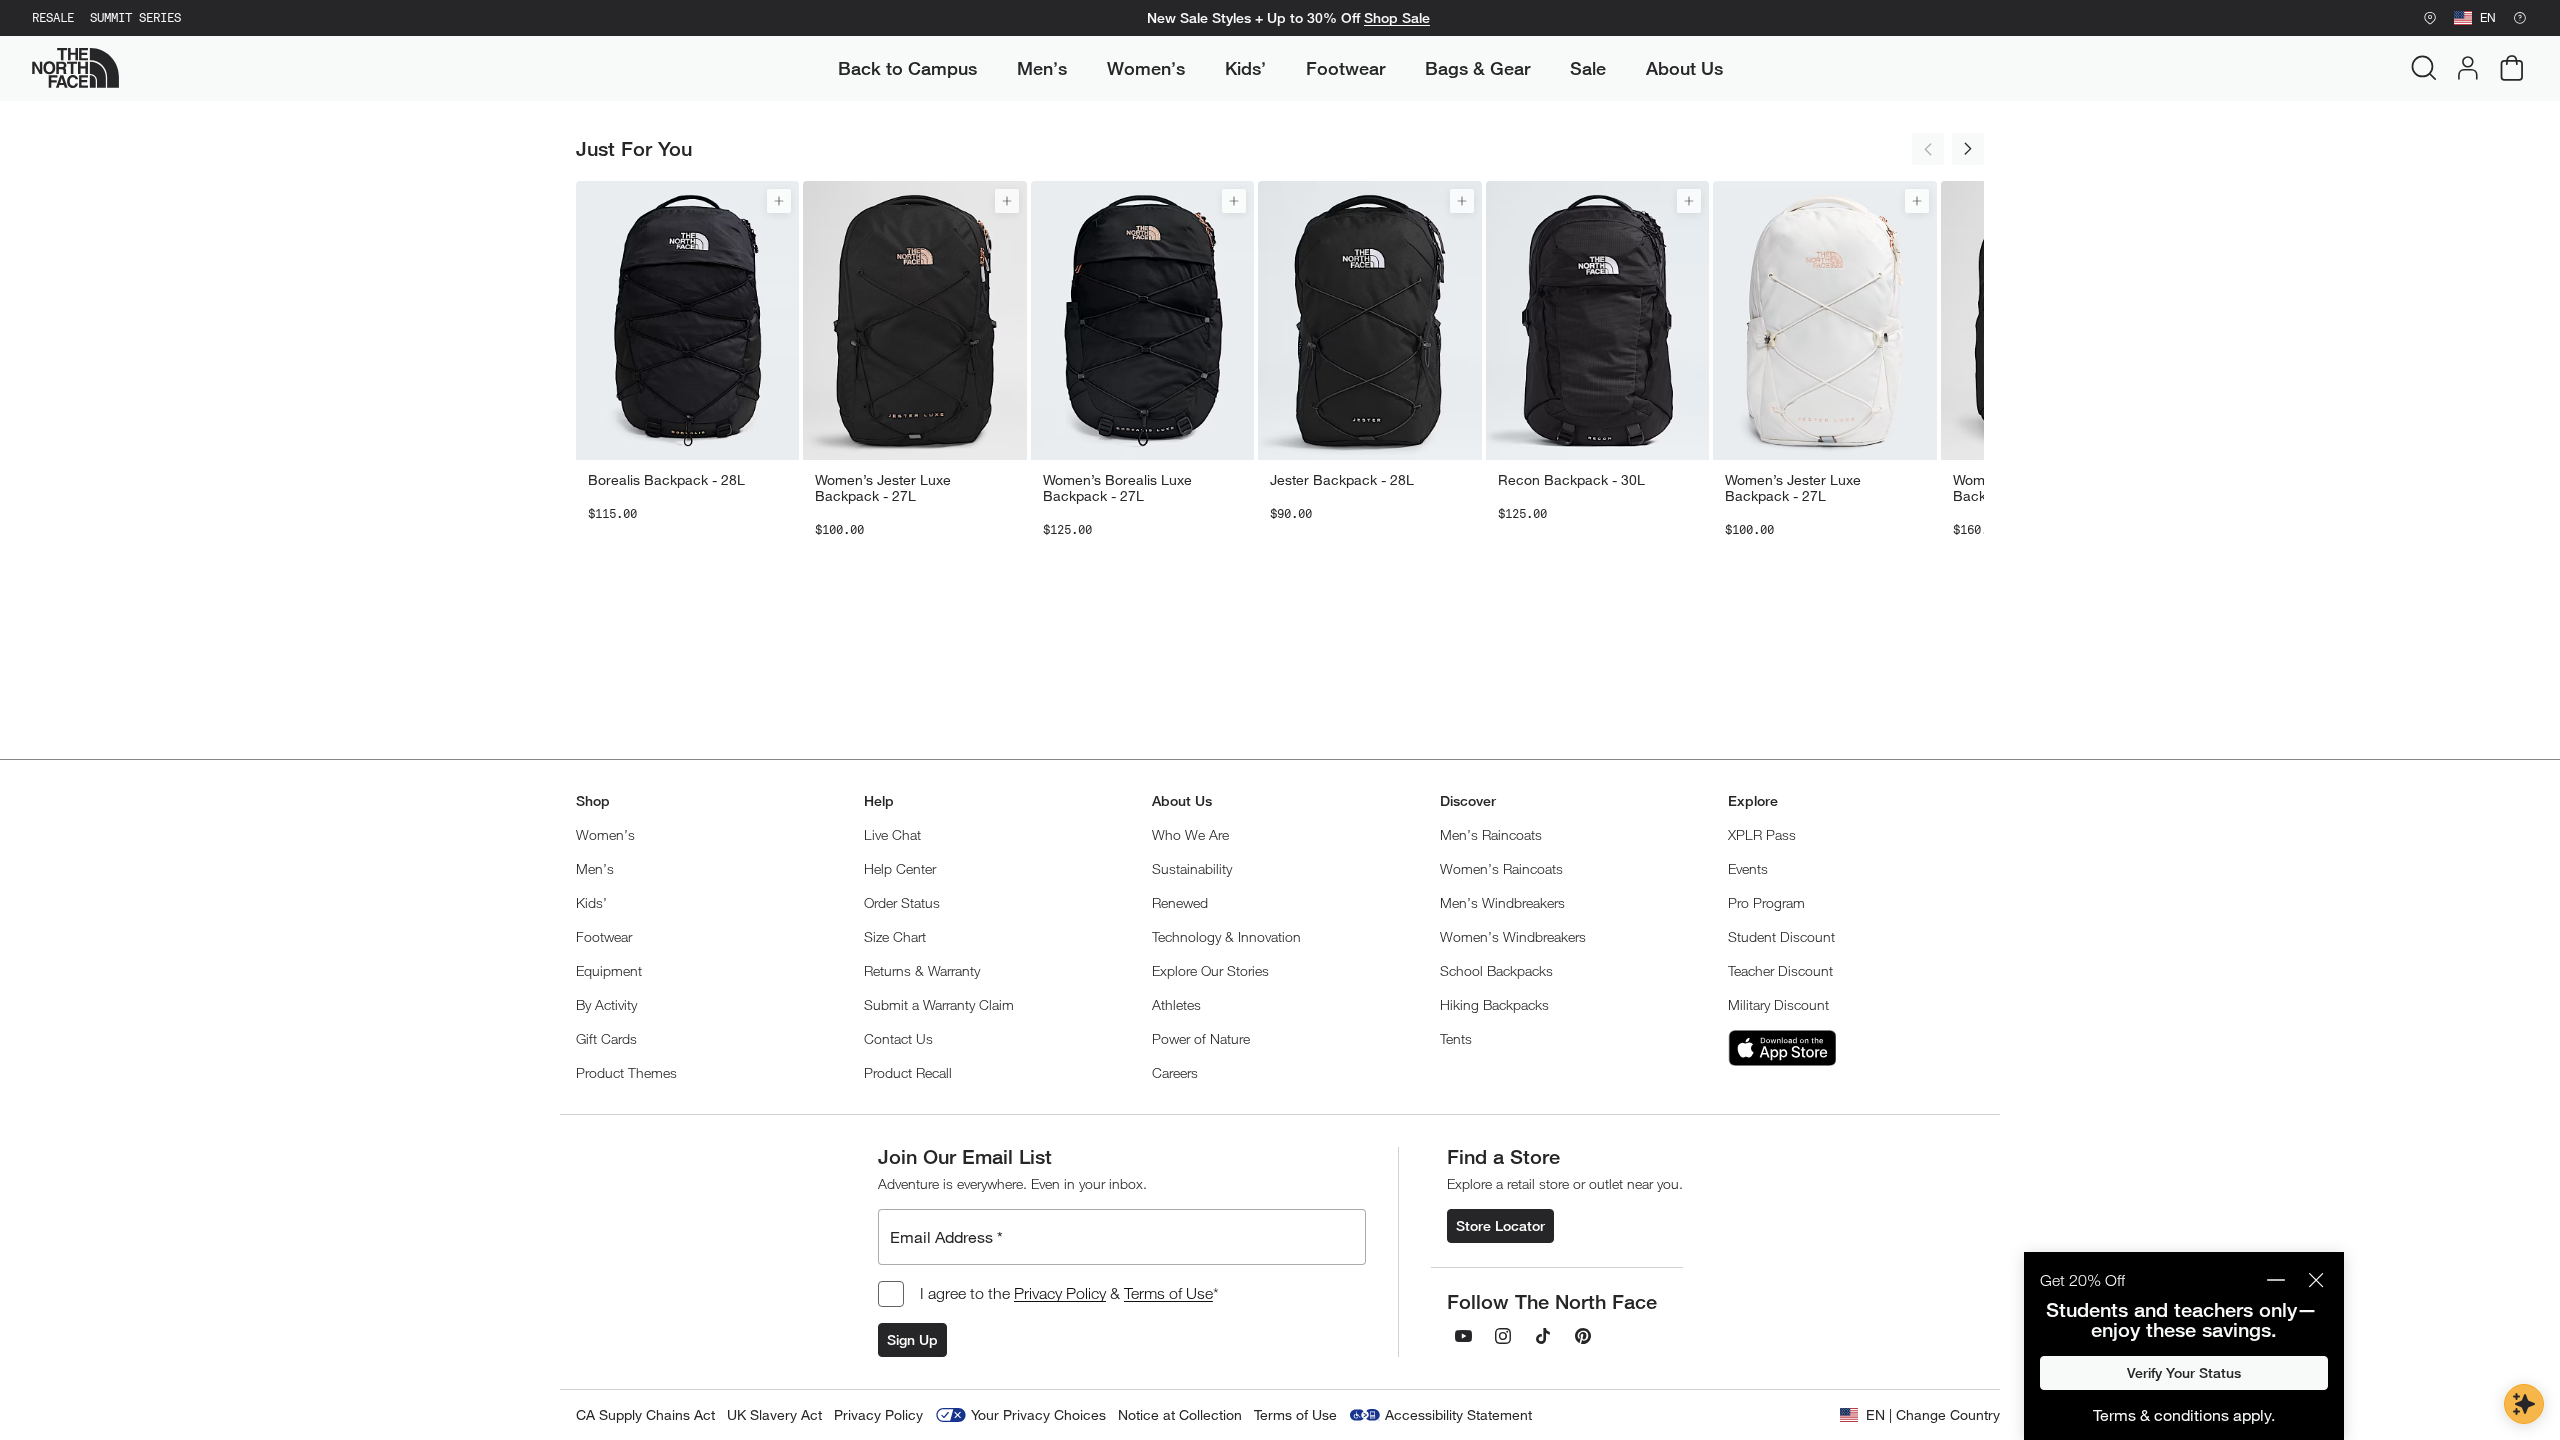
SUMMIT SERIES (135, 18)
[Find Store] (2430, 18)
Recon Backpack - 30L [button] (1571, 480)
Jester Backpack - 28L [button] (1342, 480)
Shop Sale (1397, 18)
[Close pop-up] (2316, 1280)
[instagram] (1503, 1336)
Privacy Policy (1060, 1293)
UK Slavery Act (774, 1414)
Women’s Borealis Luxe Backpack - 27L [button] (1117, 488)
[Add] (779, 201)
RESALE (53, 18)
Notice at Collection (1180, 1414)
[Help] (2520, 18)
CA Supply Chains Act (645, 1414)
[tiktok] (1543, 1336)
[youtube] (1463, 1336)
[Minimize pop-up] (2276, 1280)
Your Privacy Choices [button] (1038, 1414)
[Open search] (2424, 68)
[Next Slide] (1968, 149)
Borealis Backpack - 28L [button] (666, 480)
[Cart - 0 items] (2512, 68)
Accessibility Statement (1458, 1414)
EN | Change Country (1933, 1414)
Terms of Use (1168, 1293)
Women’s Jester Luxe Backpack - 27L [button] (883, 488)
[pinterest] (1583, 1336)
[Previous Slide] (1928, 149)
